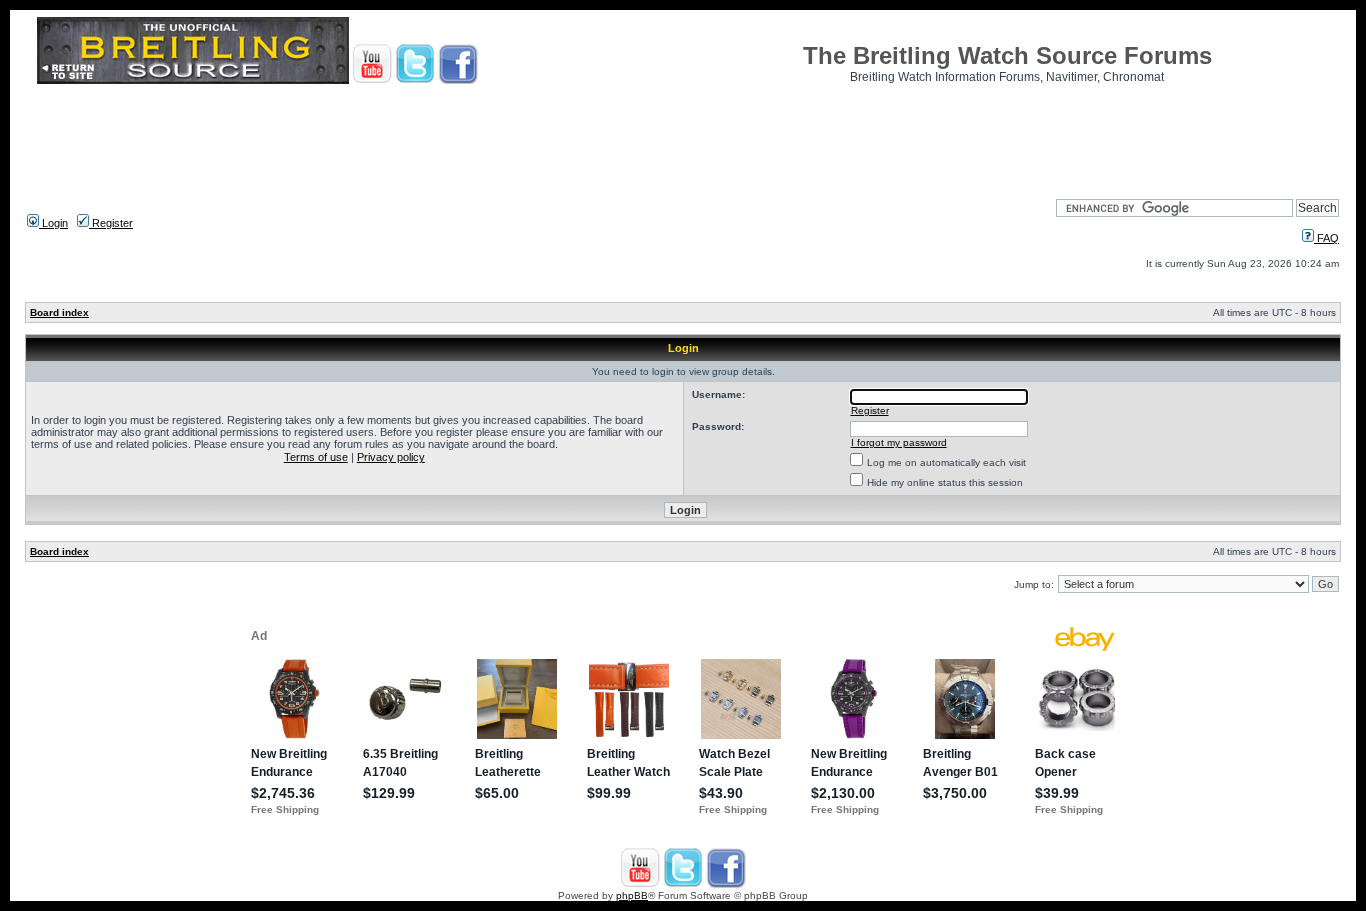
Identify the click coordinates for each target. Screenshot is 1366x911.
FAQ (1326, 238)
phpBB (632, 895)
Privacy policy (391, 457)
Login (53, 223)
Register (111, 223)
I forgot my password (899, 442)
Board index (59, 312)
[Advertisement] (683, 135)
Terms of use (316, 457)
